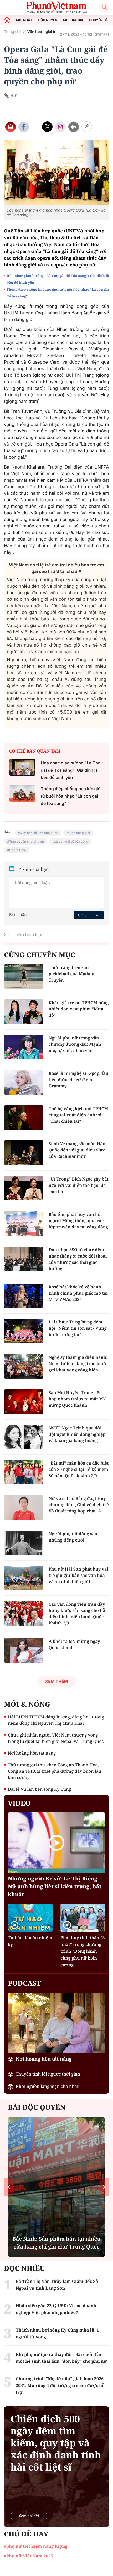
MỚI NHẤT (24, 20)
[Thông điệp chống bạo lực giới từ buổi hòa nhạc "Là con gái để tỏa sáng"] (22, 793)
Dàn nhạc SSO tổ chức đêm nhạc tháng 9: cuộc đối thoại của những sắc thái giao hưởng (78, 1259)
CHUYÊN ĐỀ (98, 20)
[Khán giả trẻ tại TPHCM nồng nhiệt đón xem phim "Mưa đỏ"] (24, 1012)
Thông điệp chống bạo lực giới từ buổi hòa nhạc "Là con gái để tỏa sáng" (58, 293)
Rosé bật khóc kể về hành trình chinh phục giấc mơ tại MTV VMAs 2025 (78, 1293)
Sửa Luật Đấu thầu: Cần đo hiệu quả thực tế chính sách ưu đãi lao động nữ (62, 2239)
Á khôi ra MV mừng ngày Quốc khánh (74, 1644)
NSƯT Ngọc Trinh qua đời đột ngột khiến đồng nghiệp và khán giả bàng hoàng (77, 1434)
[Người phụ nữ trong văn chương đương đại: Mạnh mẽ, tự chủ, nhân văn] (24, 1047)
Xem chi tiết (29, 2516)
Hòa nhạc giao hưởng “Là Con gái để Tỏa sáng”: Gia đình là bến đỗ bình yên (58, 279)
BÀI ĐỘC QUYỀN (37, 2107)
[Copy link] (87, 127)
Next (104, 2187)
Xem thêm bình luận (24, 934)
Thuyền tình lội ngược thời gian (48, 2074)
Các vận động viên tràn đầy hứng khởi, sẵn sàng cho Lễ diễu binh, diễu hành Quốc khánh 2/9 (77, 1614)
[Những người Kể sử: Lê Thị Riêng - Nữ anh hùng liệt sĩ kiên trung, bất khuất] (56, 1843)
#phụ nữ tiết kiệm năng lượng (36, 2546)
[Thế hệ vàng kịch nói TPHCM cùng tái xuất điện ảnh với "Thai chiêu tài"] (24, 1118)
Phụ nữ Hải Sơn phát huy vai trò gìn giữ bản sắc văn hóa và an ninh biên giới (78, 1575)
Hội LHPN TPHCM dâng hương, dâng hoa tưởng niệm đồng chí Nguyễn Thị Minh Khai (56, 1720)
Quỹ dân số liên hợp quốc (39, 833)
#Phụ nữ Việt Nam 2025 (29, 2556)
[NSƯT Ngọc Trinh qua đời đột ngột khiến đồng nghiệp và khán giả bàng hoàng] (24, 1437)
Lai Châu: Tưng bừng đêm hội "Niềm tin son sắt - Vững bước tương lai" (78, 1328)
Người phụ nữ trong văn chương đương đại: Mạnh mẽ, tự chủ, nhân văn (75, 1044)
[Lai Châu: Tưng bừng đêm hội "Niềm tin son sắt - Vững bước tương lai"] (24, 1331)
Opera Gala (18, 850)
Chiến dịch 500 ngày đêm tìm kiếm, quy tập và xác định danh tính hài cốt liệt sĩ (56, 2443)
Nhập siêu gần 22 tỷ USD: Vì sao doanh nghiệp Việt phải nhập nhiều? (56, 2309)
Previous (9, 2187)
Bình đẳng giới (79, 833)
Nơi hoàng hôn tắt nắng (32, 1753)
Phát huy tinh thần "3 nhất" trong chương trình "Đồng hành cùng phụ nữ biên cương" (83, 1951)
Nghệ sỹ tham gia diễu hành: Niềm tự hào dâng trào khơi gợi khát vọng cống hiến (78, 1364)
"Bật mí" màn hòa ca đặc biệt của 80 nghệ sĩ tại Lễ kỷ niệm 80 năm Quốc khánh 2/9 (79, 1469)
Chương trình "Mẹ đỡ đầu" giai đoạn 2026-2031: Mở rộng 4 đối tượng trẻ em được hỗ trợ (60, 2385)
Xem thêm (56, 1681)
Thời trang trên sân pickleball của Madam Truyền (71, 974)
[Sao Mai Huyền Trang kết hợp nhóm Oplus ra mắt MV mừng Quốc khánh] (24, 1402)
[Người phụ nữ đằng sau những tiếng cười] (24, 1543)
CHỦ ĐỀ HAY (26, 2534)
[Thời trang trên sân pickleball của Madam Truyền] (24, 977)
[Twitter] (47, 127)
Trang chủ (13, 32)
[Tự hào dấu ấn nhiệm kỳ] (30, 1917)
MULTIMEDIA (73, 20)
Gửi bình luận (89, 915)
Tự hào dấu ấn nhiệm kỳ (30, 1941)
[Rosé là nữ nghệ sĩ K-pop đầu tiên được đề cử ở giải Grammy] (24, 1082)
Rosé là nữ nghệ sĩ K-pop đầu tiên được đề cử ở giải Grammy (78, 1080)
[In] (74, 127)
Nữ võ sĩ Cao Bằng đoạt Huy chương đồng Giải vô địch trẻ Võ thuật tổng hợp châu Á (79, 1505)
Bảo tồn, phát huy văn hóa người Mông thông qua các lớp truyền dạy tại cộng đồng (78, 1221)
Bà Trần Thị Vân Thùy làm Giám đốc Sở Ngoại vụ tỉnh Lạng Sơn (57, 2285)
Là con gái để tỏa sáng (71, 841)
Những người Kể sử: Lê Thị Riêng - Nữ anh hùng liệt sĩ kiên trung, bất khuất (55, 1886)
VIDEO (19, 1803)
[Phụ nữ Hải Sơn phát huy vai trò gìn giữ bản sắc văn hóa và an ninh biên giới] (24, 1578)
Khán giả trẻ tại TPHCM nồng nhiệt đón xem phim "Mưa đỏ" (79, 1009)
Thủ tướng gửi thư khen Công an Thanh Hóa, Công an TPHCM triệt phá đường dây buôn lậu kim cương (55, 1771)
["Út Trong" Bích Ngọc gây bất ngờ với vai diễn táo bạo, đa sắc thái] (24, 1188)
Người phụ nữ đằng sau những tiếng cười (73, 1537)
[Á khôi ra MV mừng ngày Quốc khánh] (24, 1650)
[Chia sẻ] (60, 127)
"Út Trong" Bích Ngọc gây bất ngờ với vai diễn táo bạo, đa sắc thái (79, 1185)
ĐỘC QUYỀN (48, 20)
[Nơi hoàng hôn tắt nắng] (56, 2023)
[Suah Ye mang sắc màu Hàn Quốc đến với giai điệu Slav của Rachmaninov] (24, 1153)
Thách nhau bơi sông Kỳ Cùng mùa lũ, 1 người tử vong (57, 2333)
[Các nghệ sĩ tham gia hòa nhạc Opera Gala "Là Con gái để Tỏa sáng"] (56, 173)
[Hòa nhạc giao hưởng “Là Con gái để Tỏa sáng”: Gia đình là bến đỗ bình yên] (22, 767)
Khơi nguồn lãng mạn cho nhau (48, 2086)
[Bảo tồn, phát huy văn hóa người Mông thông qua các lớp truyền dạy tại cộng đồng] (24, 1223)
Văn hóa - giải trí (42, 32)
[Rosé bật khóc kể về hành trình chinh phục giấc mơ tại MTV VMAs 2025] (24, 1296)
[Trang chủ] (7, 20)
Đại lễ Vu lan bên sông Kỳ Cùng (39, 1789)
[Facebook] (24, 127)
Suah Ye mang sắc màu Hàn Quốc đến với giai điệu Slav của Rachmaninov (77, 1150)
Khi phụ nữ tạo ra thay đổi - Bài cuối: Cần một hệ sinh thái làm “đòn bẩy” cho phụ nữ (61, 2358)
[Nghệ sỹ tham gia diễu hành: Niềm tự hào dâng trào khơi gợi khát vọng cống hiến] (24, 1366)
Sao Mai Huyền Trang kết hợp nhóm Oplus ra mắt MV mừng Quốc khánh (77, 1399)
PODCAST (24, 1983)
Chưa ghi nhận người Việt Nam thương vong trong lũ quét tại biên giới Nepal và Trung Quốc (56, 1738)
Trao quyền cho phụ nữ (27, 841)
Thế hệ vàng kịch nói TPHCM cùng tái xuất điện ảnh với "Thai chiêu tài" (78, 1115)
